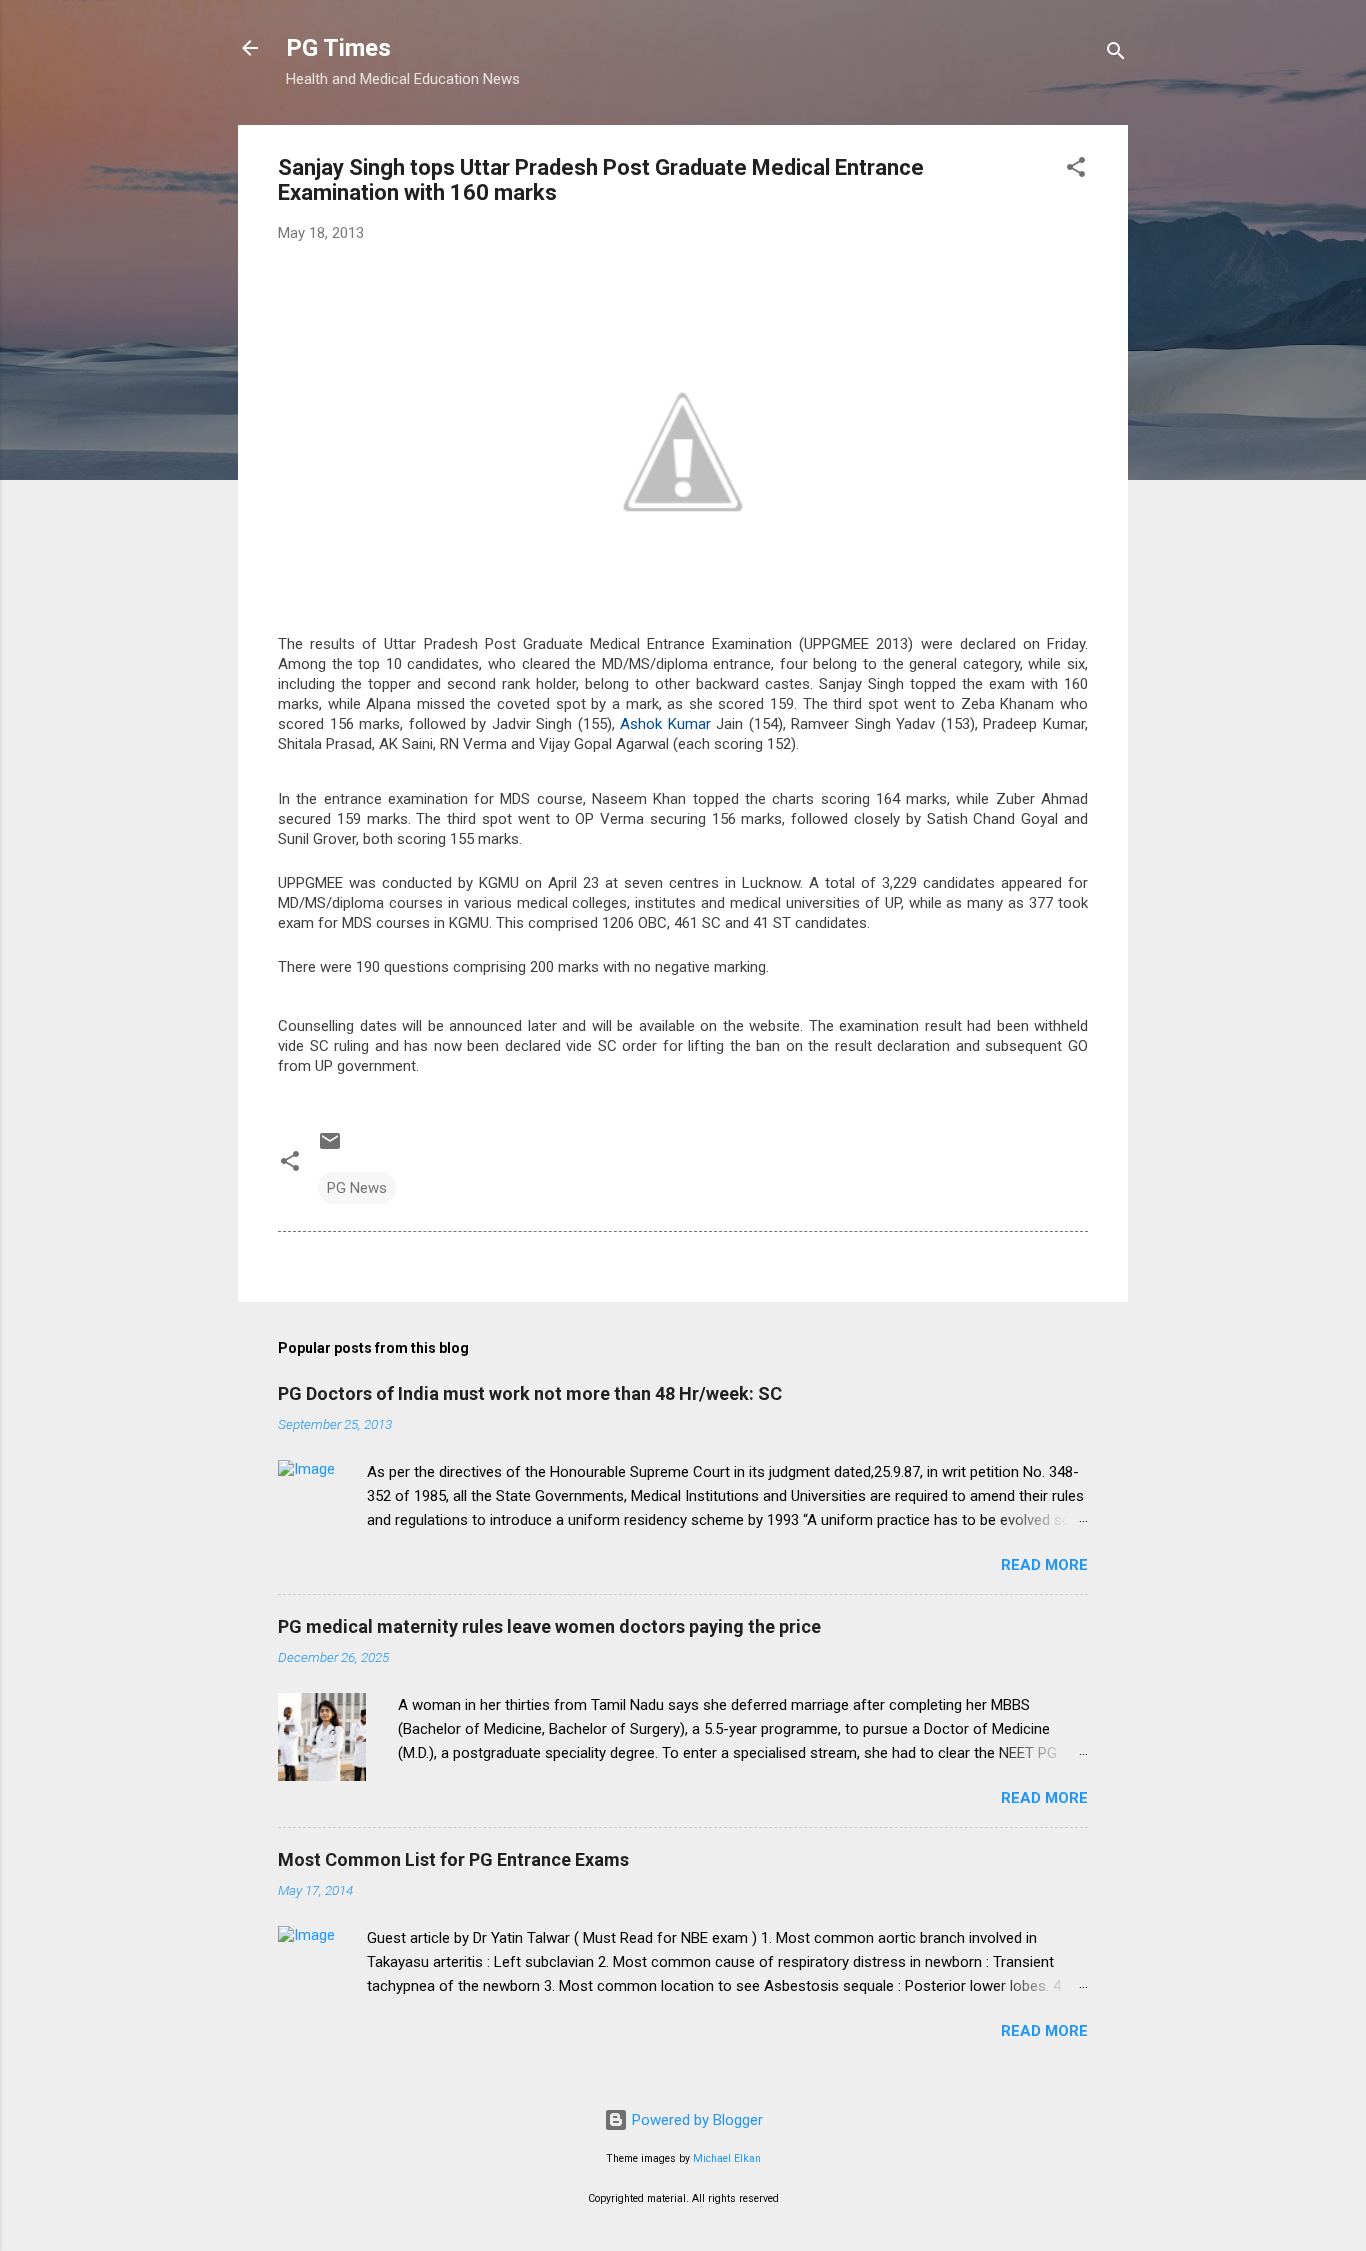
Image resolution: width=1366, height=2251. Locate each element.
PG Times (338, 48)
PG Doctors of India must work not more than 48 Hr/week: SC (530, 1393)
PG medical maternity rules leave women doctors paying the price (549, 1626)
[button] (1076, 170)
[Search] (1116, 54)
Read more (1044, 1565)
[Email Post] (330, 1148)
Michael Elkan (727, 2158)
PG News (357, 1188)
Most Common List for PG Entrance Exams (453, 1859)
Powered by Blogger (695, 2120)
